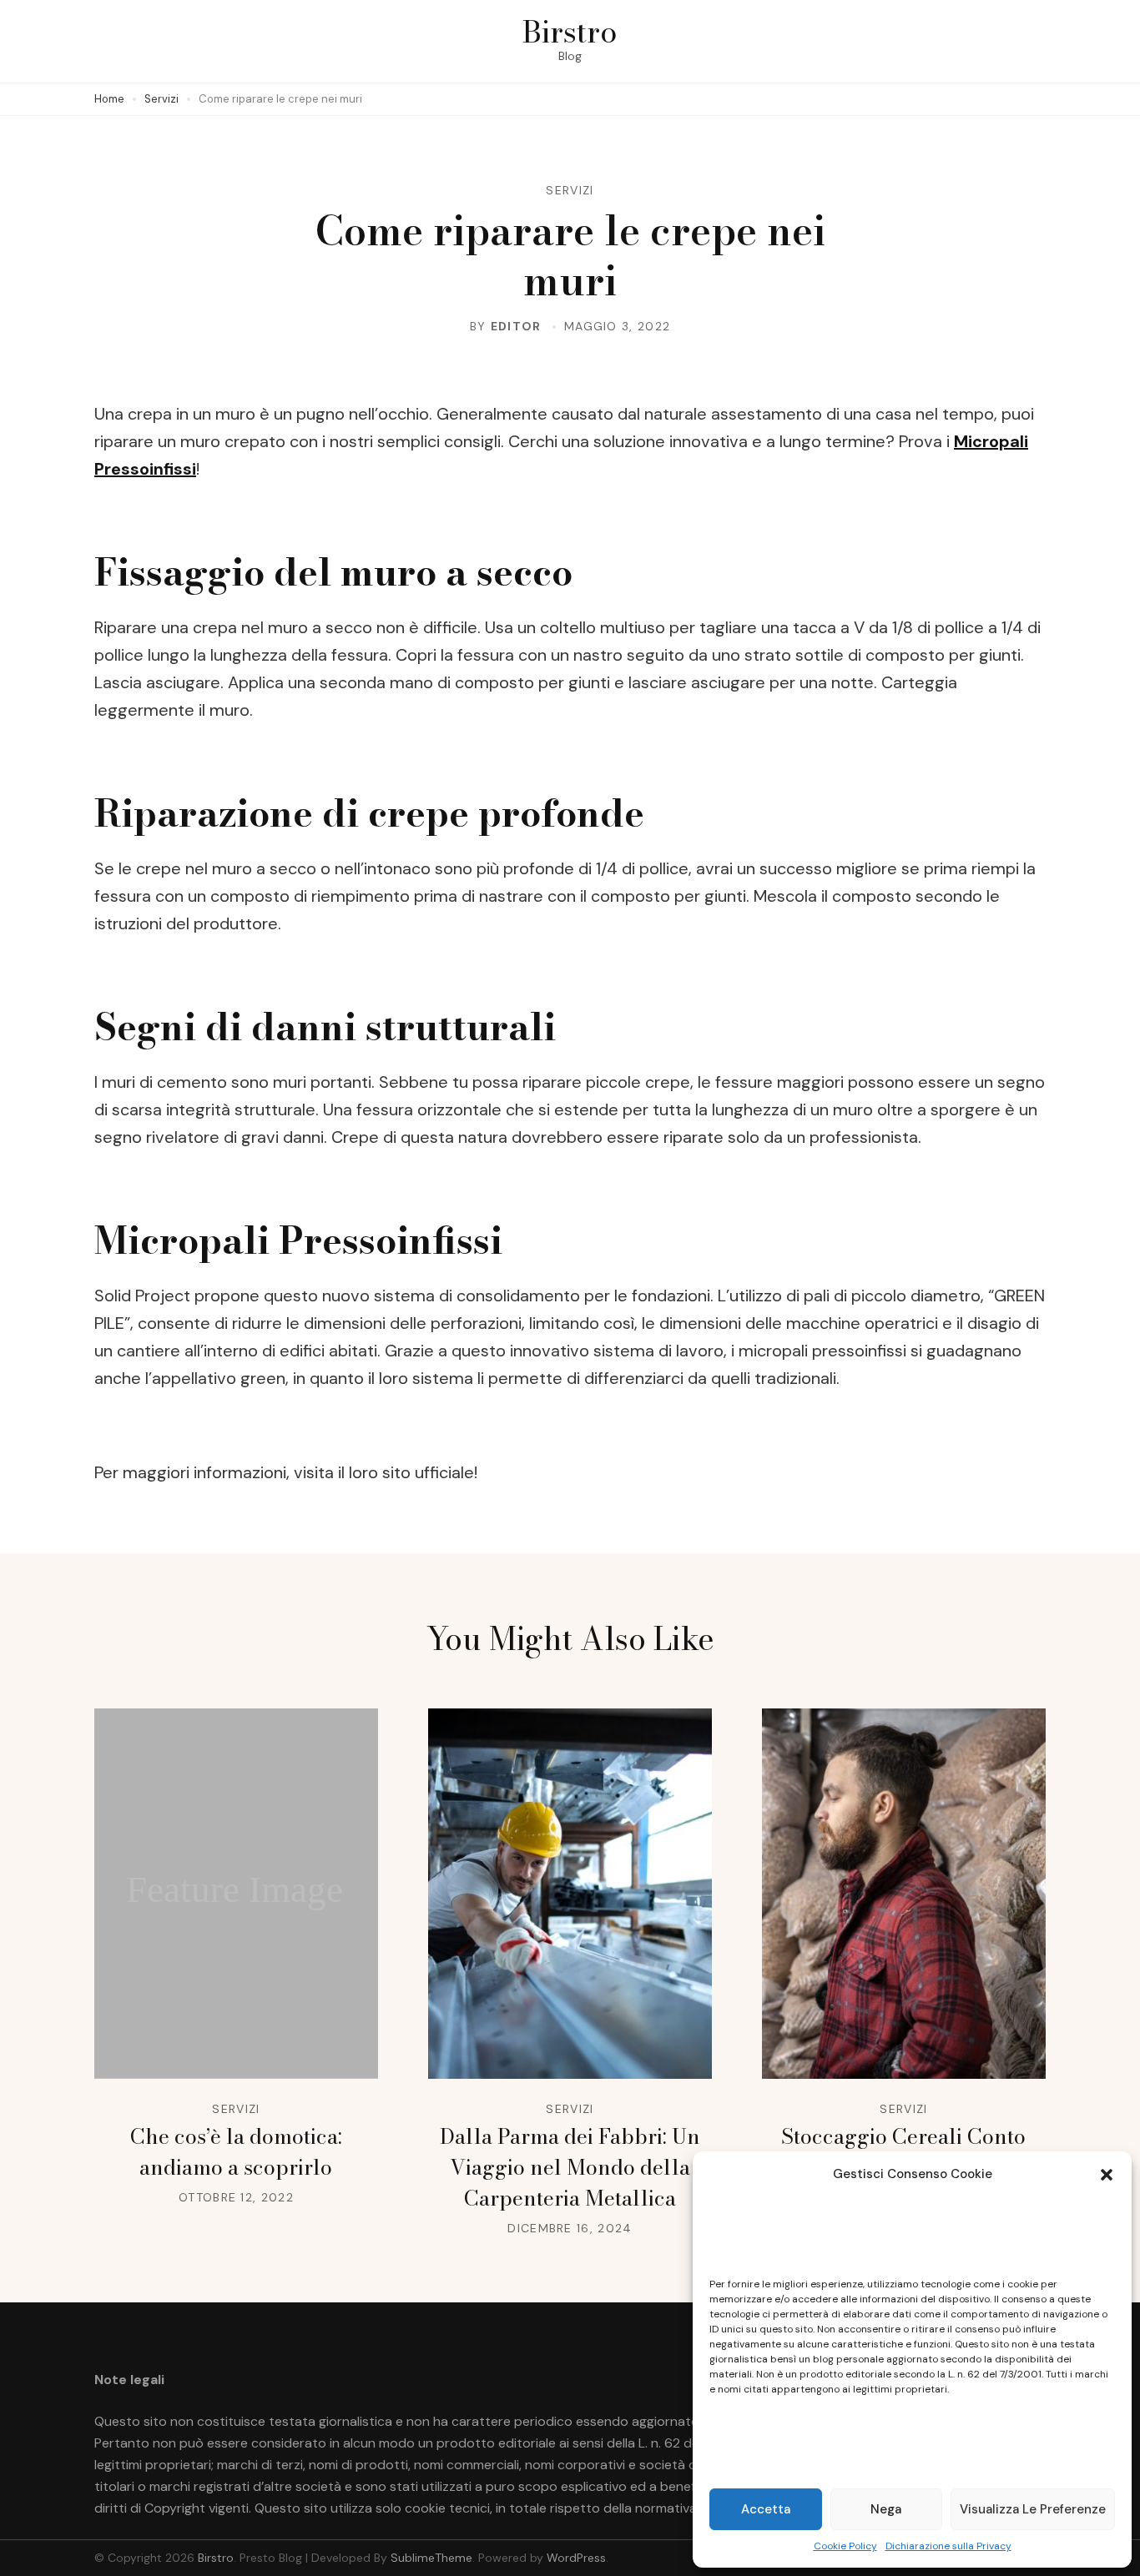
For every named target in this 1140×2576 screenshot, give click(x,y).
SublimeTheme (431, 2558)
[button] (1107, 2175)
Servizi (570, 190)
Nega (886, 2509)
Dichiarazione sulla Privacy (948, 2546)
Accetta (766, 2509)
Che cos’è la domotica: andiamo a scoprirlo (236, 2152)
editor (516, 326)
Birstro (570, 31)
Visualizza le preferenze (1033, 2509)
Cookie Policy (845, 2546)
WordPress (576, 2558)
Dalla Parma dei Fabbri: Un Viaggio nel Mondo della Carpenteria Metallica (570, 2167)
